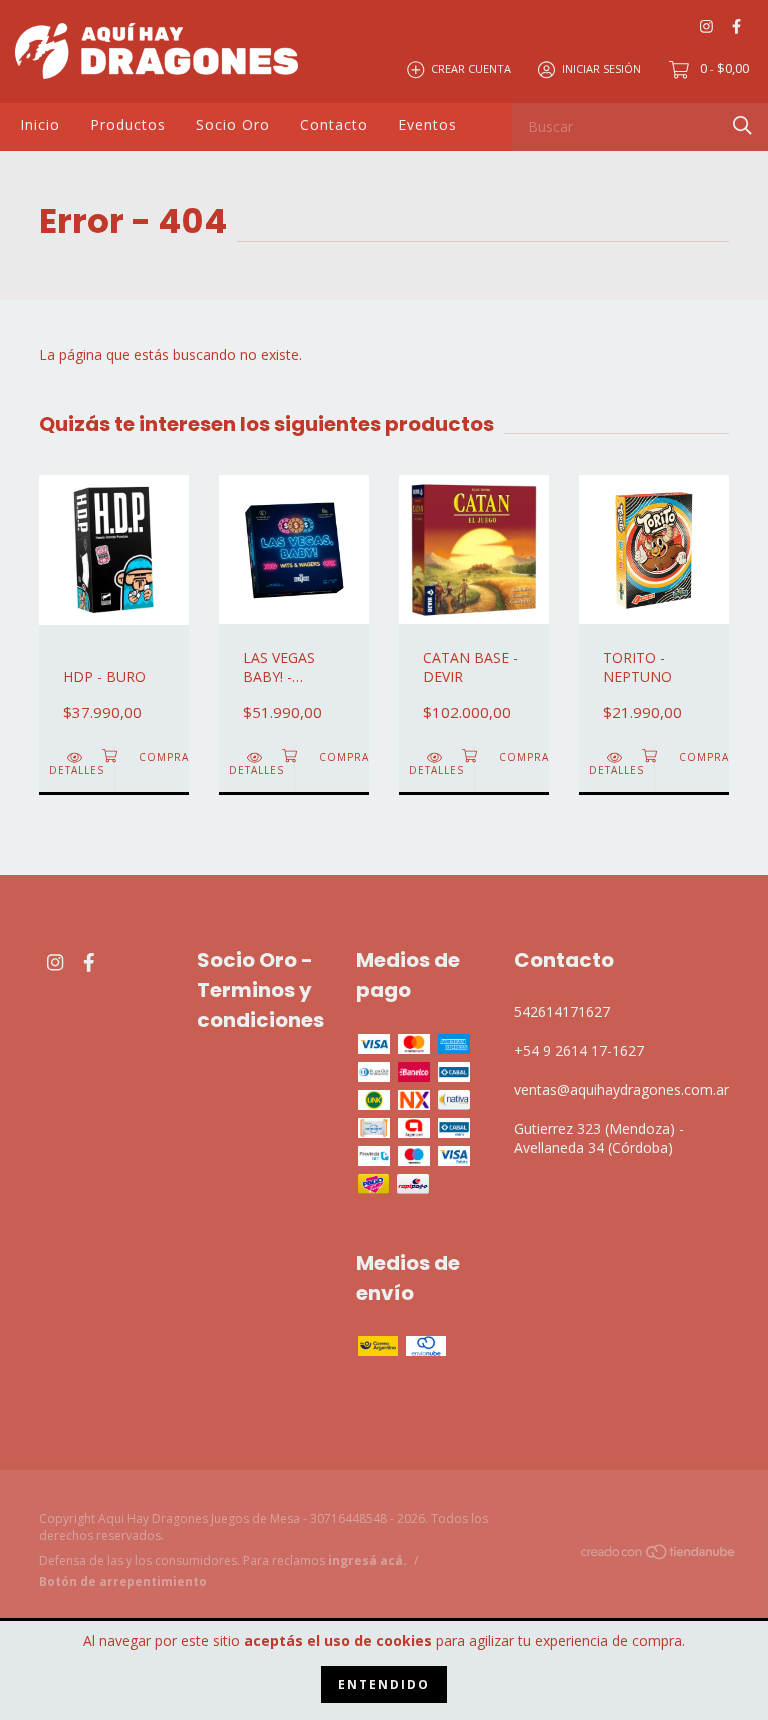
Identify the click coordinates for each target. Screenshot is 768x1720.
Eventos (427, 124)
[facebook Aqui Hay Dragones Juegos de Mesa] (736, 25)
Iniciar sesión (601, 68)
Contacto (334, 124)
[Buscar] (742, 125)
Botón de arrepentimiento (123, 1581)
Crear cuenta (471, 68)
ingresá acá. (367, 1560)
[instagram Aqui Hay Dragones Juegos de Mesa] (706, 25)
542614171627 (562, 1011)
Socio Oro (233, 124)
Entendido (384, 1684)
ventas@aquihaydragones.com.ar (621, 1089)
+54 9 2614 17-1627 (579, 1050)
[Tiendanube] (659, 1555)
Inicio (40, 124)
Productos (128, 124)
